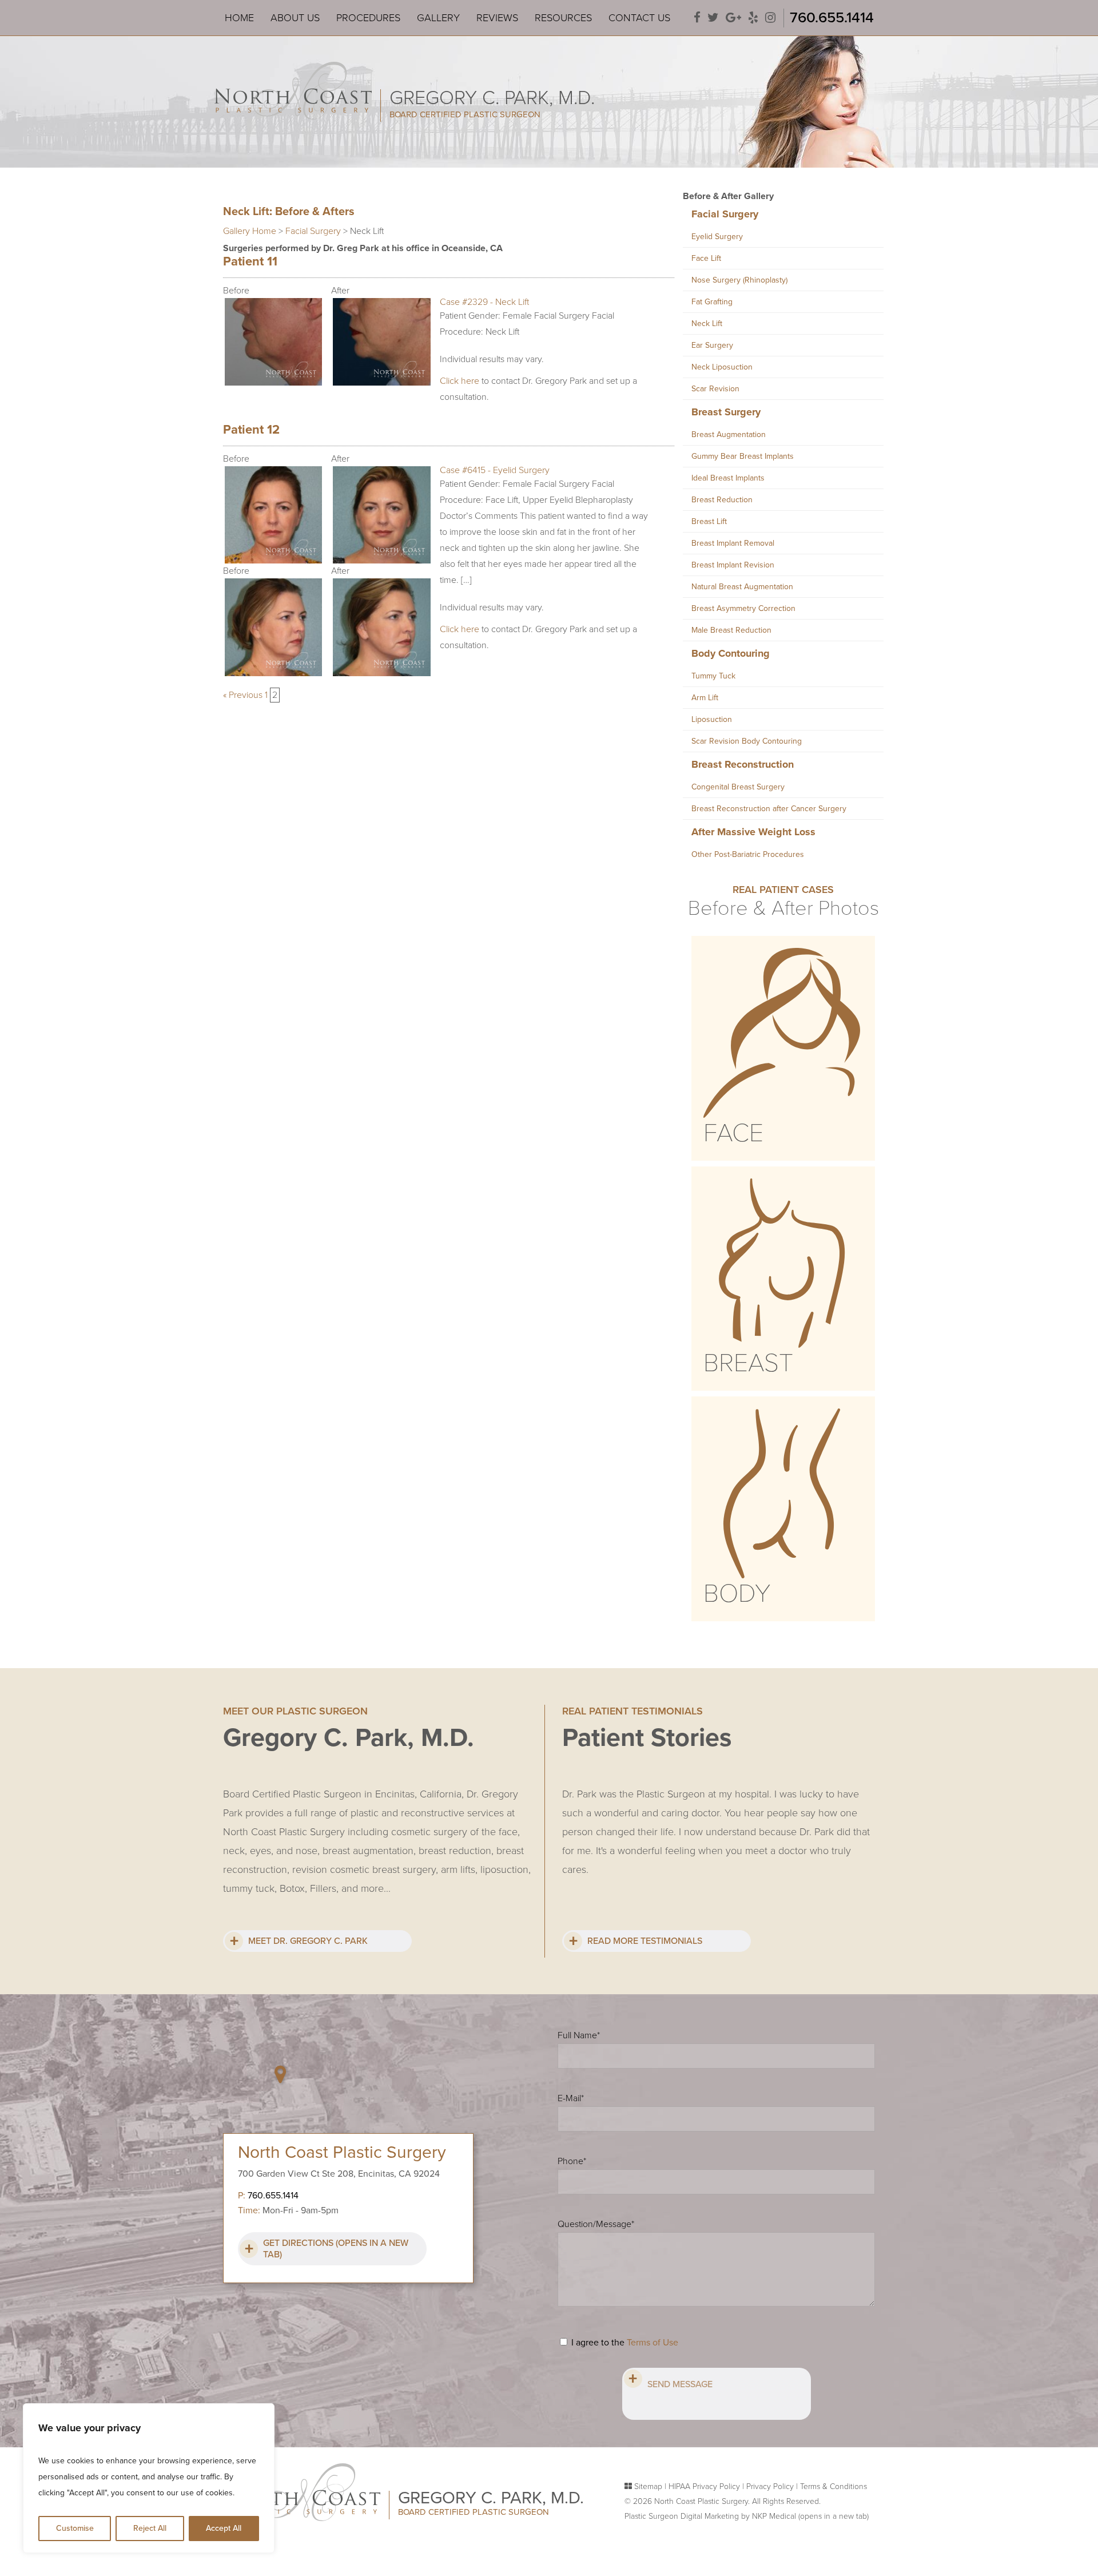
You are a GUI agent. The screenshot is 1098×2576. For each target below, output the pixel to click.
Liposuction (712, 719)
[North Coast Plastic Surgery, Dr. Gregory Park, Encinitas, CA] (293, 90)
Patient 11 (250, 261)
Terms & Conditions (834, 2486)
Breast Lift (709, 521)
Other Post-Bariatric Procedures (748, 854)
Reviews (497, 18)
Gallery (438, 18)
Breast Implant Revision (733, 565)
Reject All (150, 2528)
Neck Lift (707, 324)
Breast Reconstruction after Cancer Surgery (769, 809)
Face (733, 1133)
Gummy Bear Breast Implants (743, 456)
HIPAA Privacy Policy (704, 2486)
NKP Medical (810, 2516)
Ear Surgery (712, 345)
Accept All (224, 2528)
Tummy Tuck (713, 676)
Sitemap (648, 2486)
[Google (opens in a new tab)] (733, 18)
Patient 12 (251, 430)
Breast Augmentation (729, 434)
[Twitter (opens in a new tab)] (713, 18)
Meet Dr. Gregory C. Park (308, 1941)
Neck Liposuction (722, 367)
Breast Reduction (722, 500)
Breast (748, 1363)
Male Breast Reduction (731, 630)
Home (239, 18)
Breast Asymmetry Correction (743, 608)
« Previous (243, 695)
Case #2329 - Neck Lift (484, 302)
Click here (460, 381)
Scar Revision (715, 389)
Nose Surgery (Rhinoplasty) (739, 280)
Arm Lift (705, 698)
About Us (295, 18)
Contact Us (639, 18)
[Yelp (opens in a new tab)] (753, 18)
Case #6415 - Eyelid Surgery (495, 470)
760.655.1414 (832, 17)
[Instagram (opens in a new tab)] (770, 18)
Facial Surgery (313, 231)
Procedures (368, 18)
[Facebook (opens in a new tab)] (697, 18)
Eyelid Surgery (717, 237)
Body (737, 1594)
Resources (563, 18)
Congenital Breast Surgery (738, 787)
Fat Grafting (712, 302)
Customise (75, 2528)
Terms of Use (653, 2343)
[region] (149, 2478)
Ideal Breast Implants (728, 478)
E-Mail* (571, 2098)
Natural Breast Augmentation (742, 587)
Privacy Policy (770, 2486)
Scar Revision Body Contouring (747, 741)
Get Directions (336, 2249)
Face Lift (706, 258)
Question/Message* (596, 2224)
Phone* (572, 2161)
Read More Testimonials (645, 1941)
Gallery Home (250, 231)
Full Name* (579, 2035)
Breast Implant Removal (733, 543)
